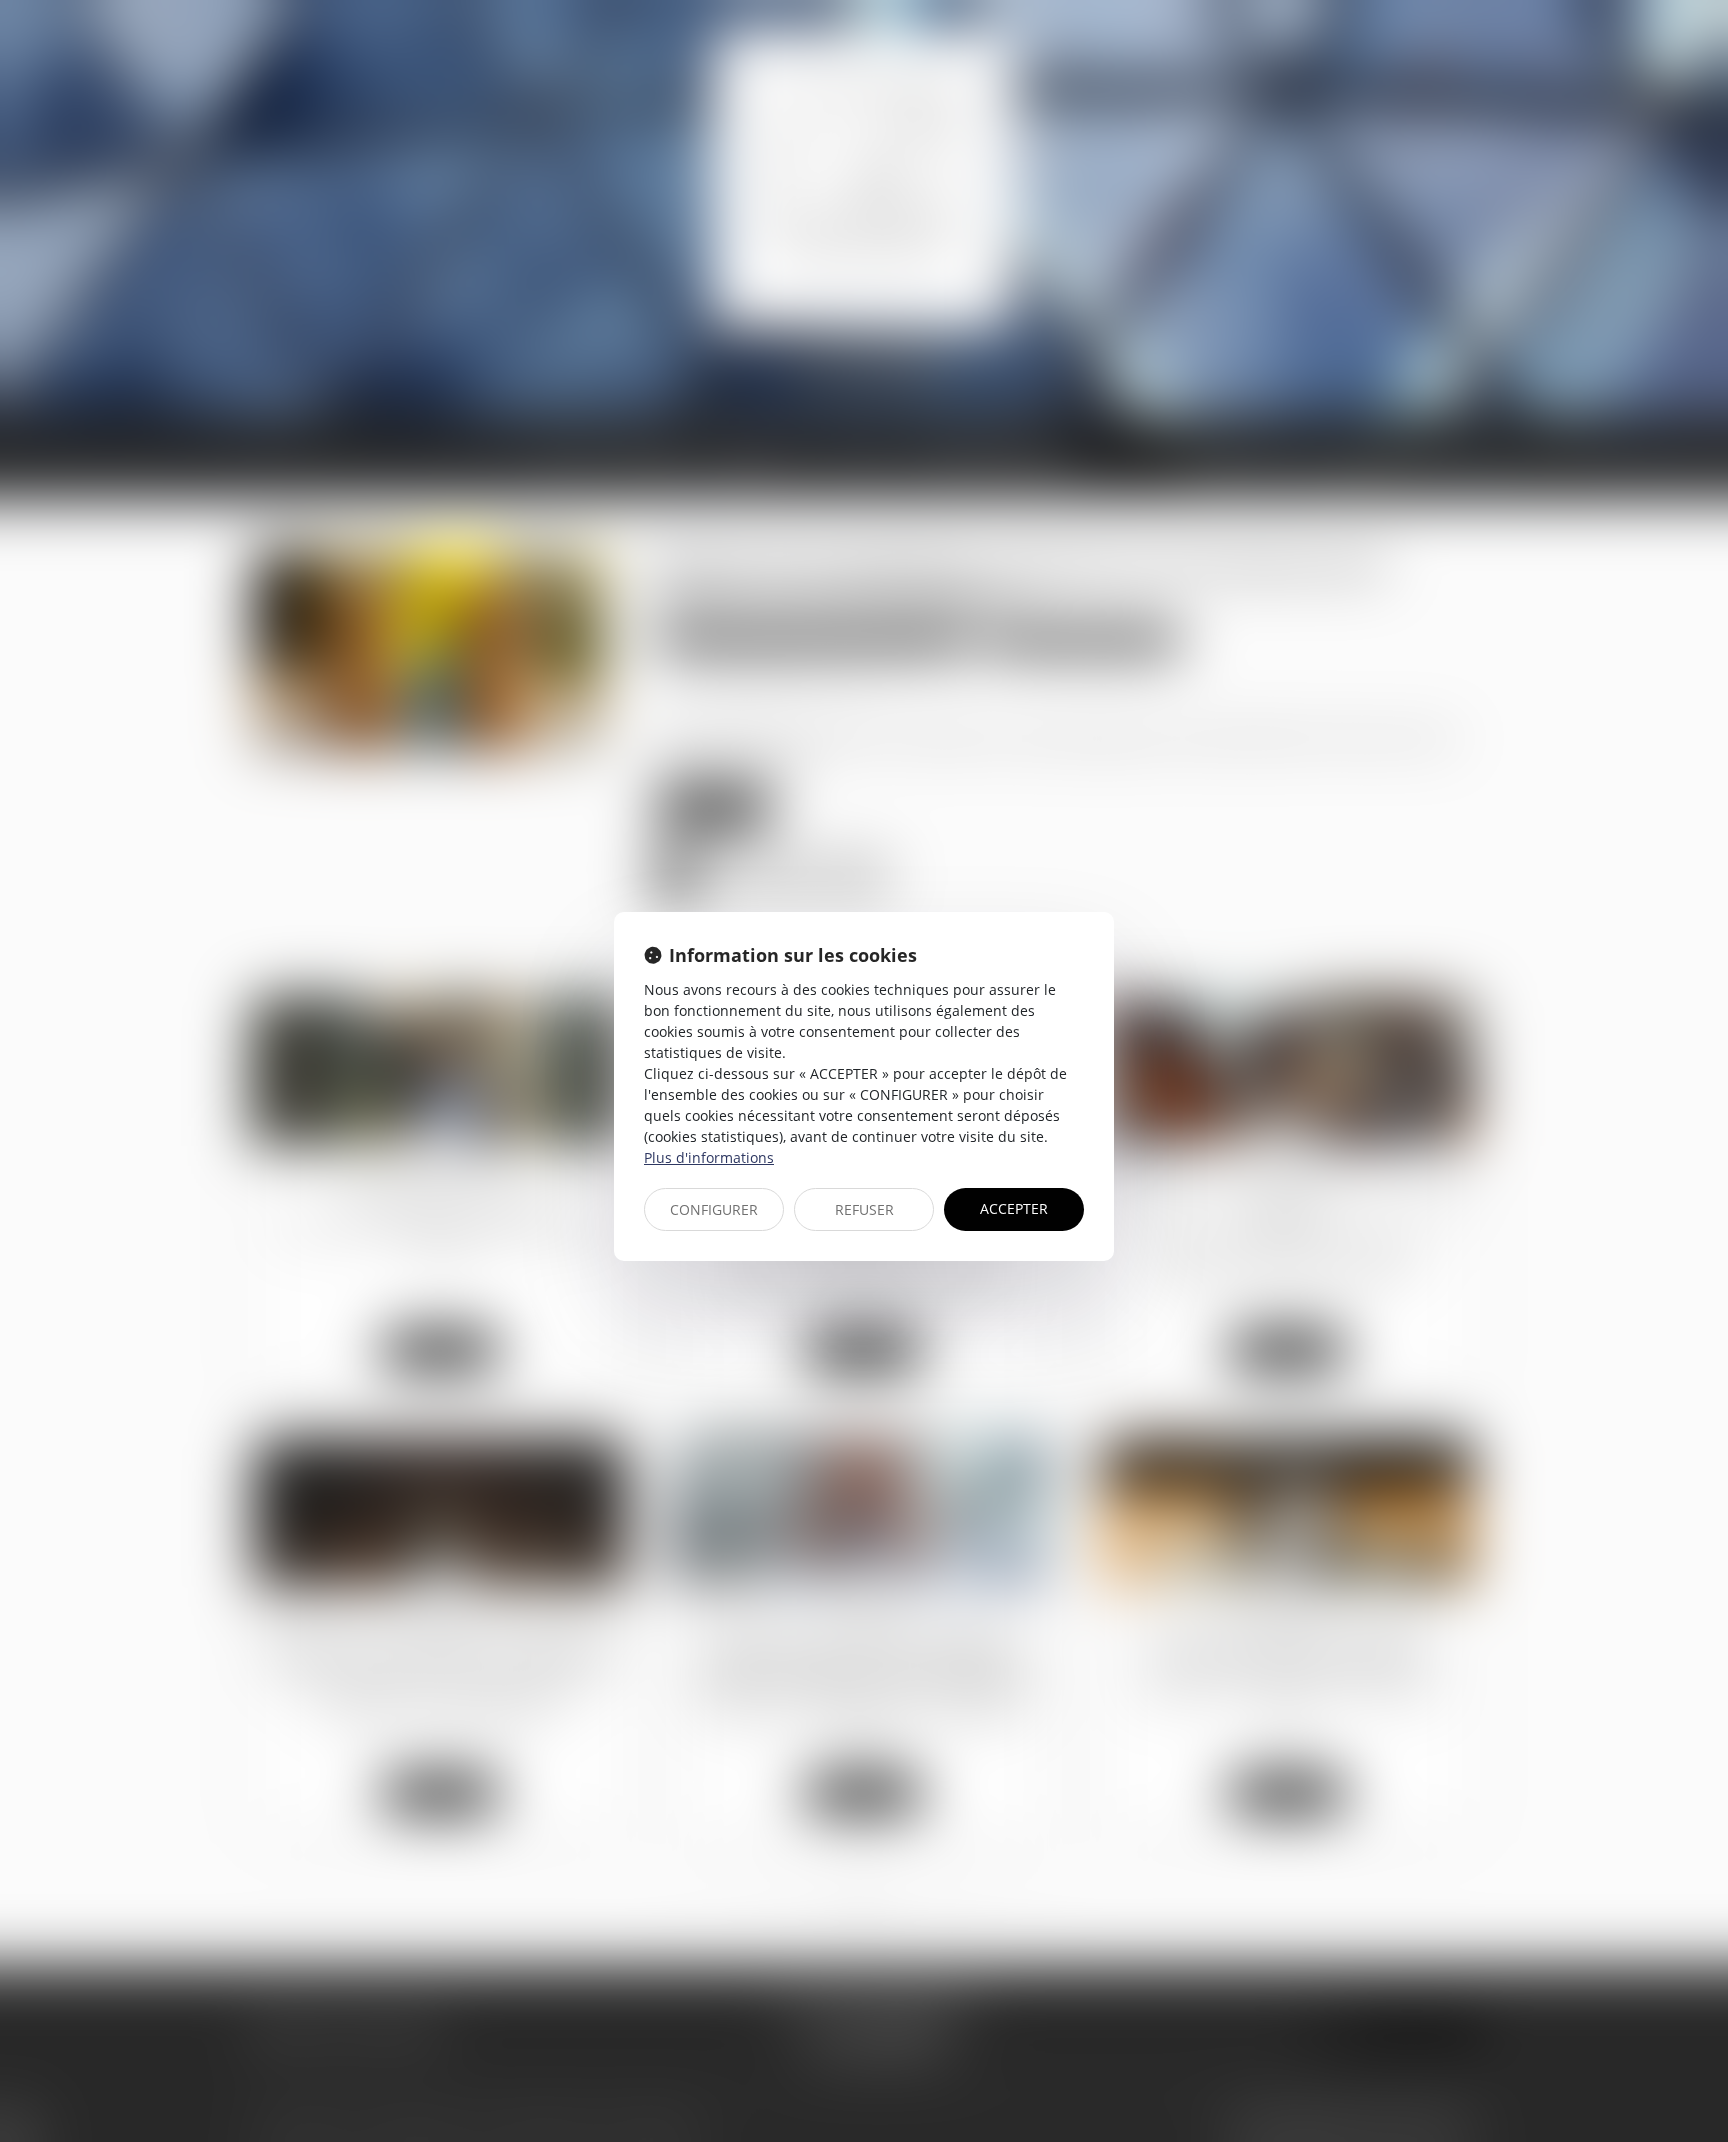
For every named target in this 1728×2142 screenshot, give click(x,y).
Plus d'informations (709, 1157)
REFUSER (864, 1209)
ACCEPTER (1014, 1208)
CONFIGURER (714, 1209)
